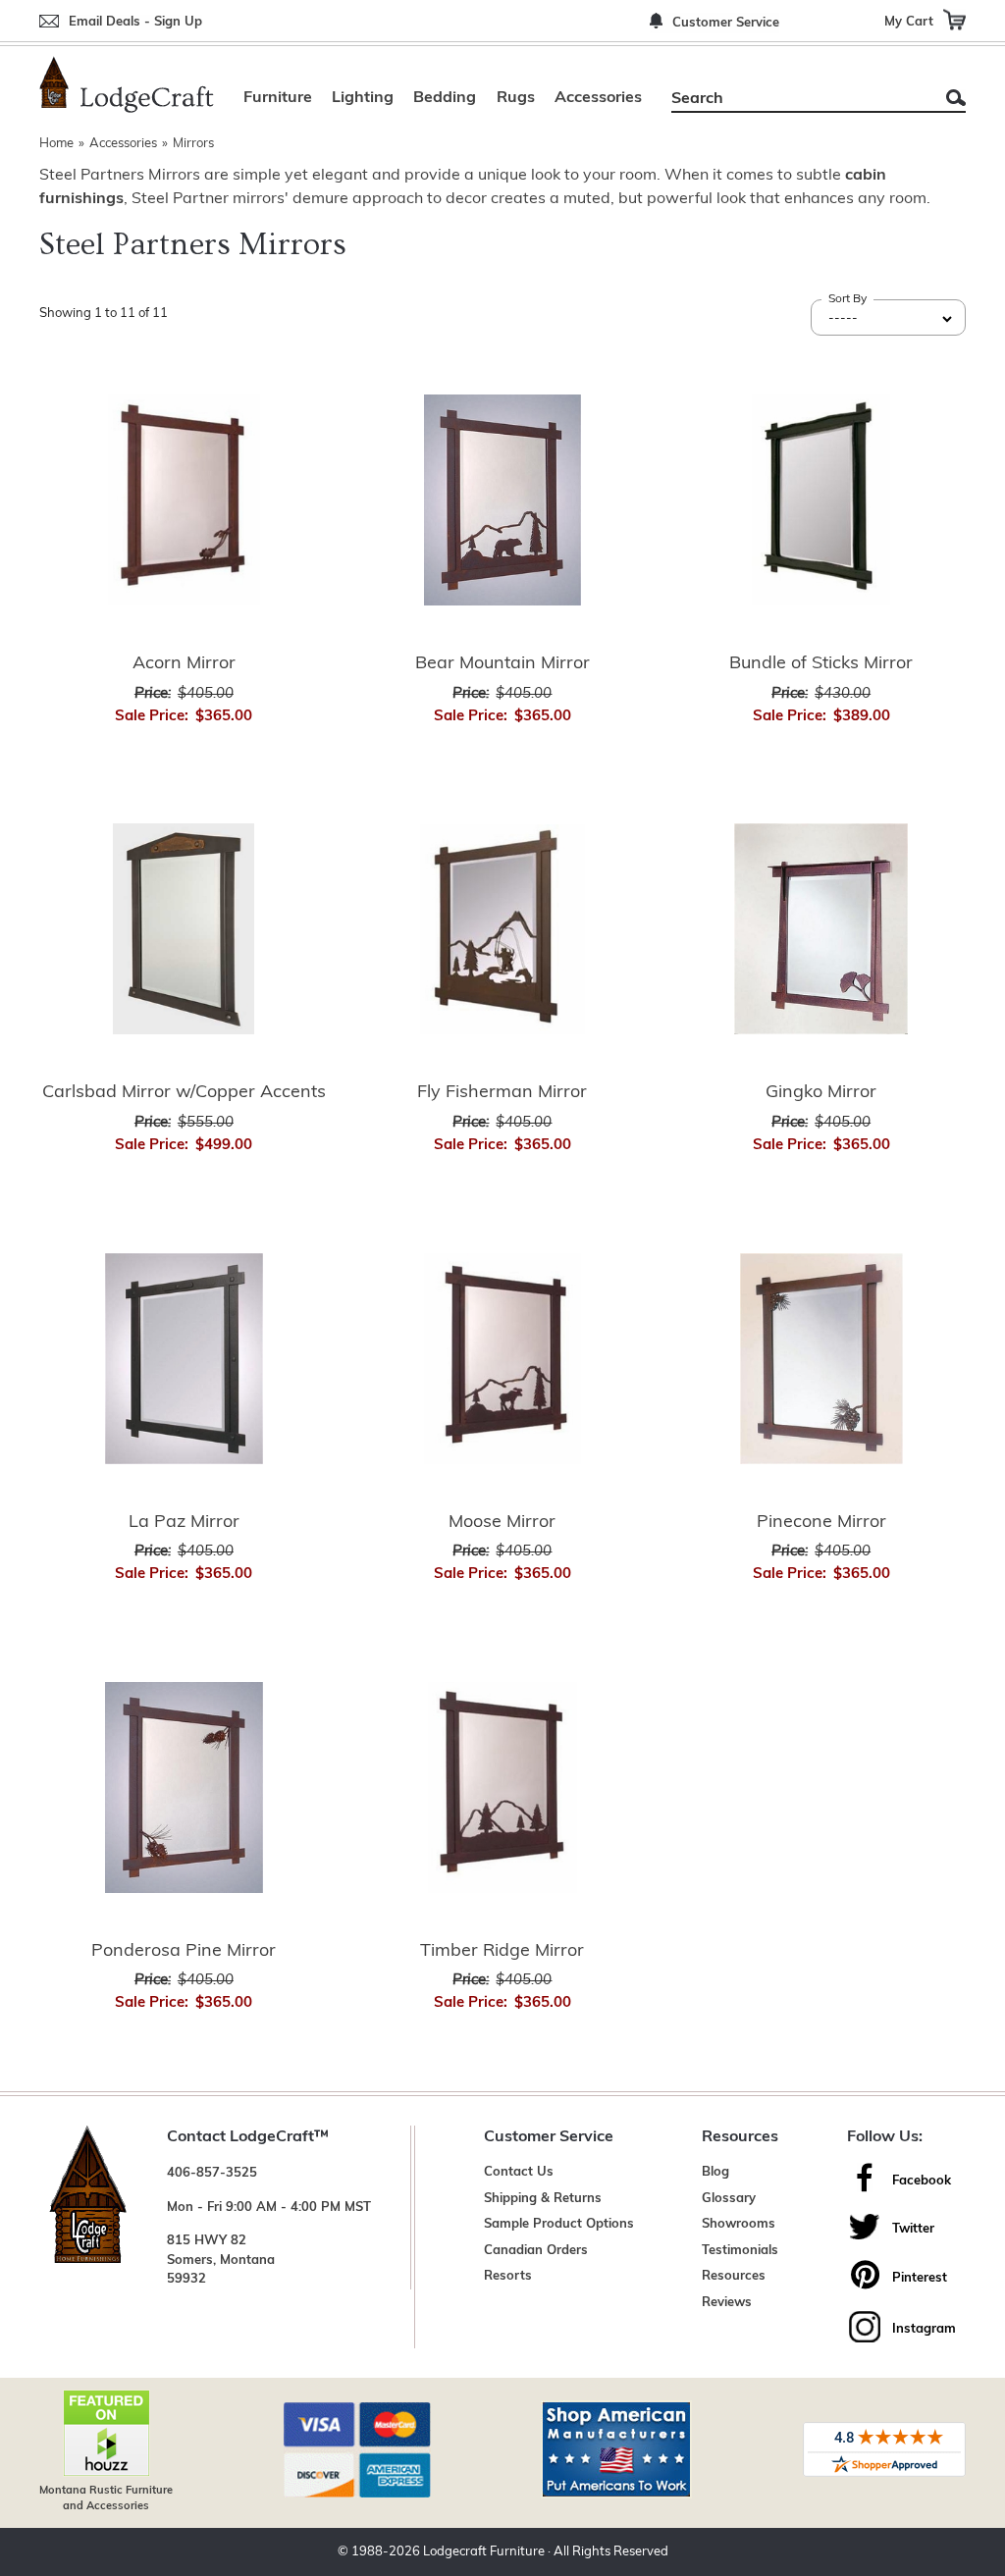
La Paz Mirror (184, 1523)
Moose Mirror (502, 1523)
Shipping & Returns (543, 2199)
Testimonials (740, 2251)
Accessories (598, 98)
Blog (715, 2172)
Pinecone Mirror (821, 1523)
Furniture (278, 98)
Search (956, 98)
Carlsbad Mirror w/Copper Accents (184, 1093)
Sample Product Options (559, 2224)
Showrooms (739, 2224)
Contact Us (519, 2172)
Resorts (508, 2276)
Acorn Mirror (184, 664)
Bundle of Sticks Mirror (821, 664)
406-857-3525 (212, 2173)
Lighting (363, 98)
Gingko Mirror (821, 1093)
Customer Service (726, 23)
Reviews (727, 2303)
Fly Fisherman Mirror (502, 1093)
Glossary (729, 2199)
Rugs (516, 98)
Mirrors (193, 144)
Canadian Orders (536, 2251)
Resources (734, 2276)
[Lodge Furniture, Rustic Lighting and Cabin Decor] (127, 84)
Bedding (445, 98)
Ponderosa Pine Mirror (184, 1952)
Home (56, 144)
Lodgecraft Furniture (484, 2552)
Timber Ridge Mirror (502, 1952)
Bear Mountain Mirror (502, 664)
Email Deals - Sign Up (135, 22)
